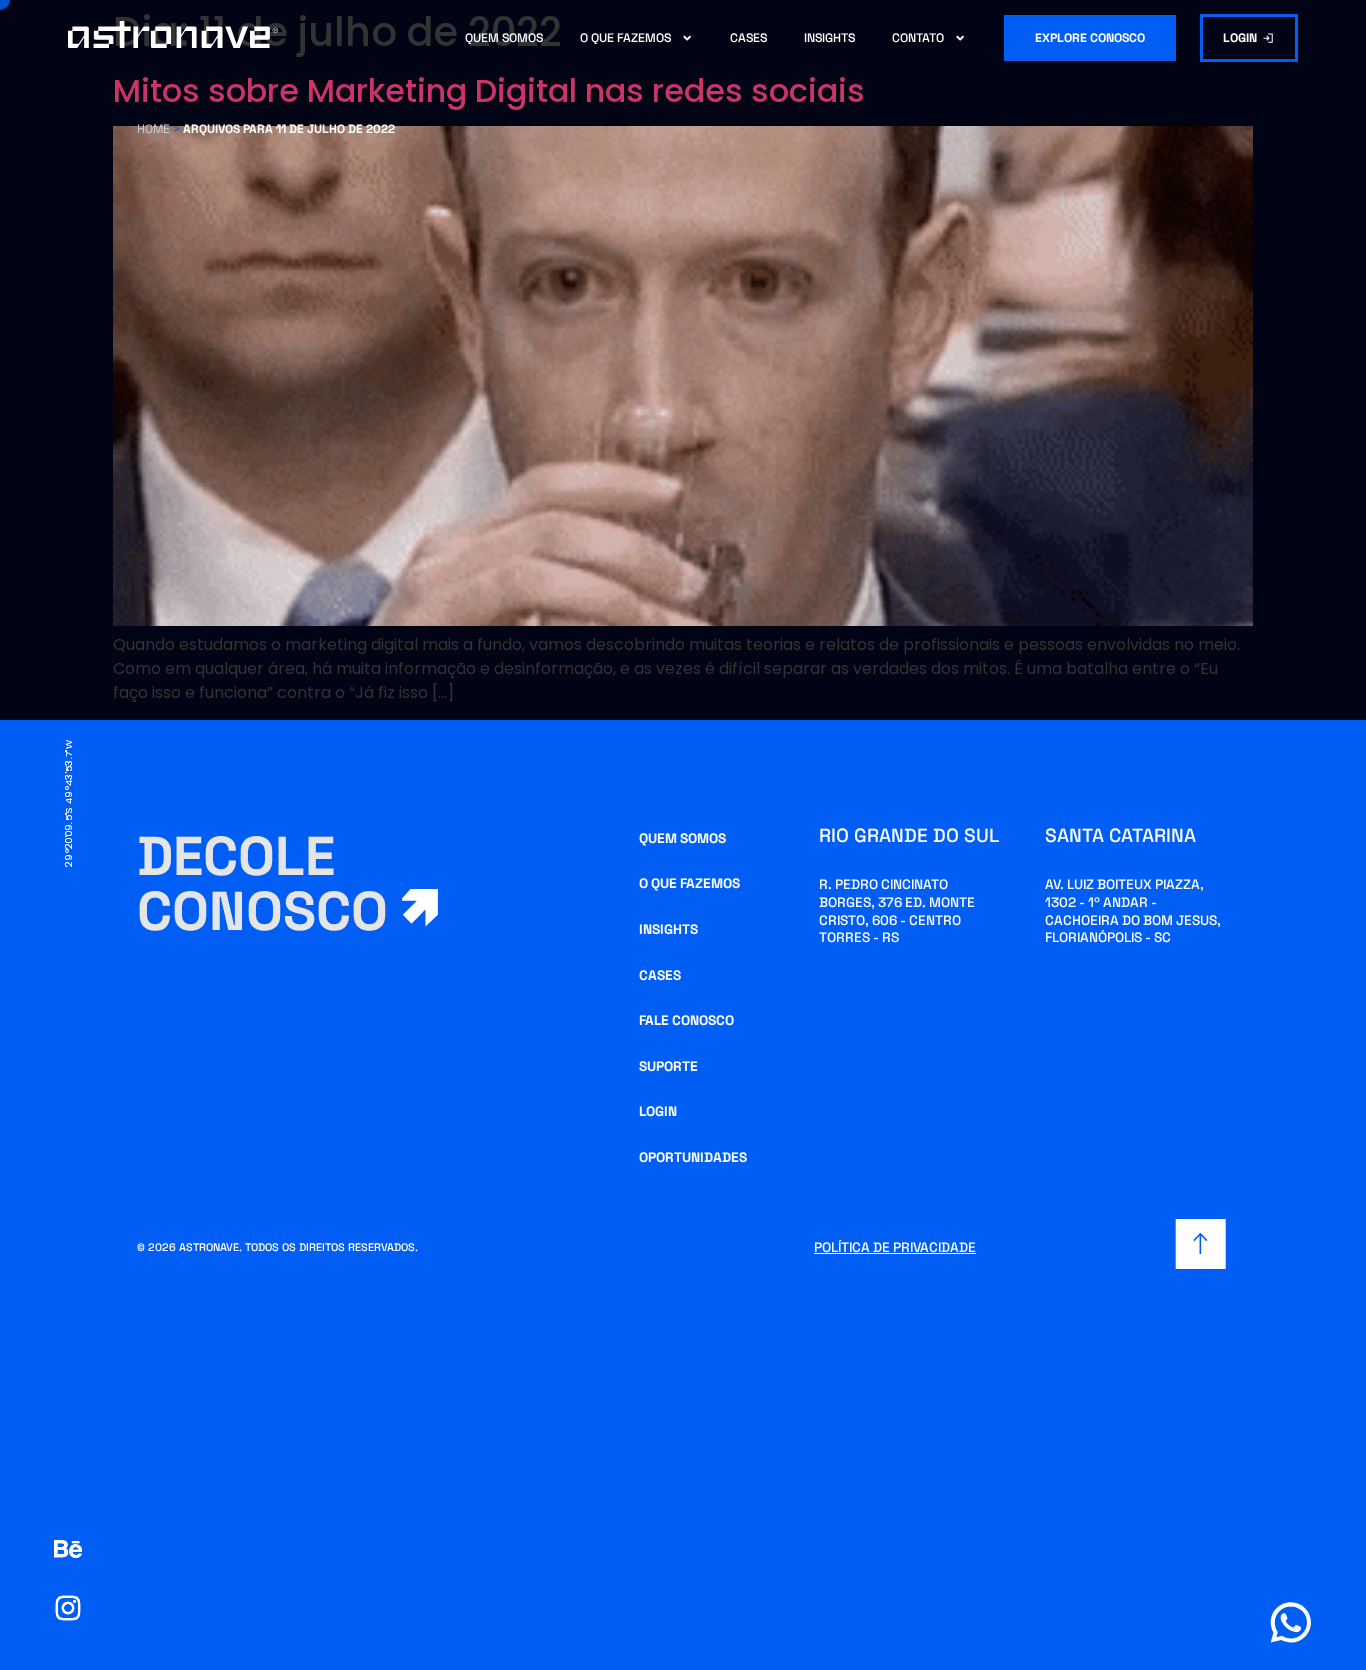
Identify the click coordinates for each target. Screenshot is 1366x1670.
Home (153, 129)
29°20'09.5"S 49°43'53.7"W (68, 803)
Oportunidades (693, 1157)
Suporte (668, 1066)
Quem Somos (504, 38)
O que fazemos (625, 38)
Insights (829, 38)
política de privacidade (895, 1247)
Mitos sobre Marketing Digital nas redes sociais (489, 90)
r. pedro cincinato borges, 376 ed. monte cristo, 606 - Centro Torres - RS (897, 911)
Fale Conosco (686, 1020)
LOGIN (658, 1111)
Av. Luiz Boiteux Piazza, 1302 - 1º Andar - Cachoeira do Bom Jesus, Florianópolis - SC (1133, 911)
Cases (748, 38)
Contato (918, 38)
